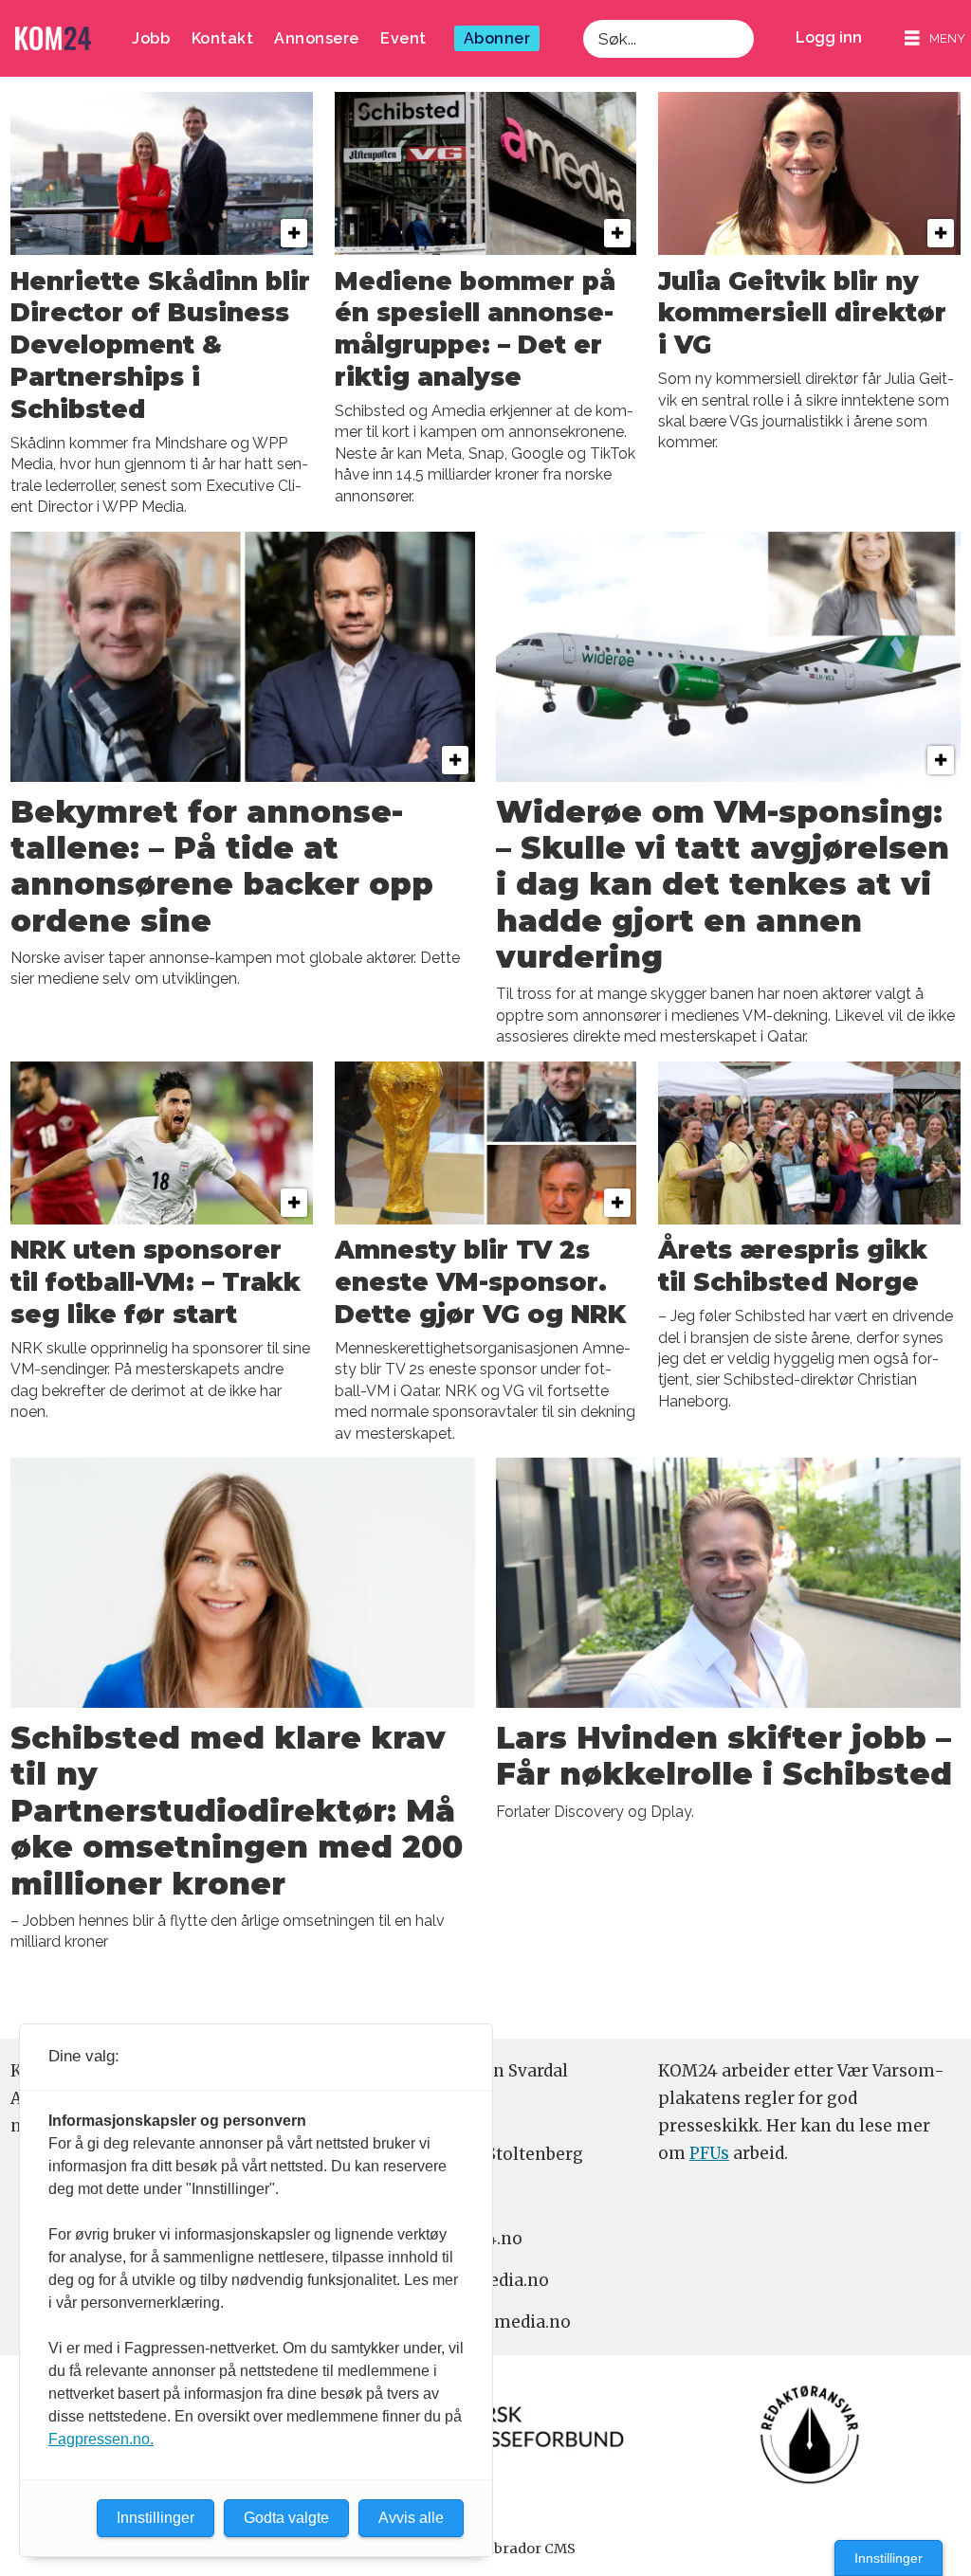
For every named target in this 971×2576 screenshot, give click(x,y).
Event (403, 38)
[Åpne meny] (935, 38)
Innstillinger (889, 2558)
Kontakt (223, 38)
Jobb (151, 38)
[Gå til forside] (53, 38)
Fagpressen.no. (101, 2439)
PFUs (709, 2153)
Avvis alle (411, 2518)
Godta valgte (286, 2518)
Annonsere (317, 38)
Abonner (497, 38)
